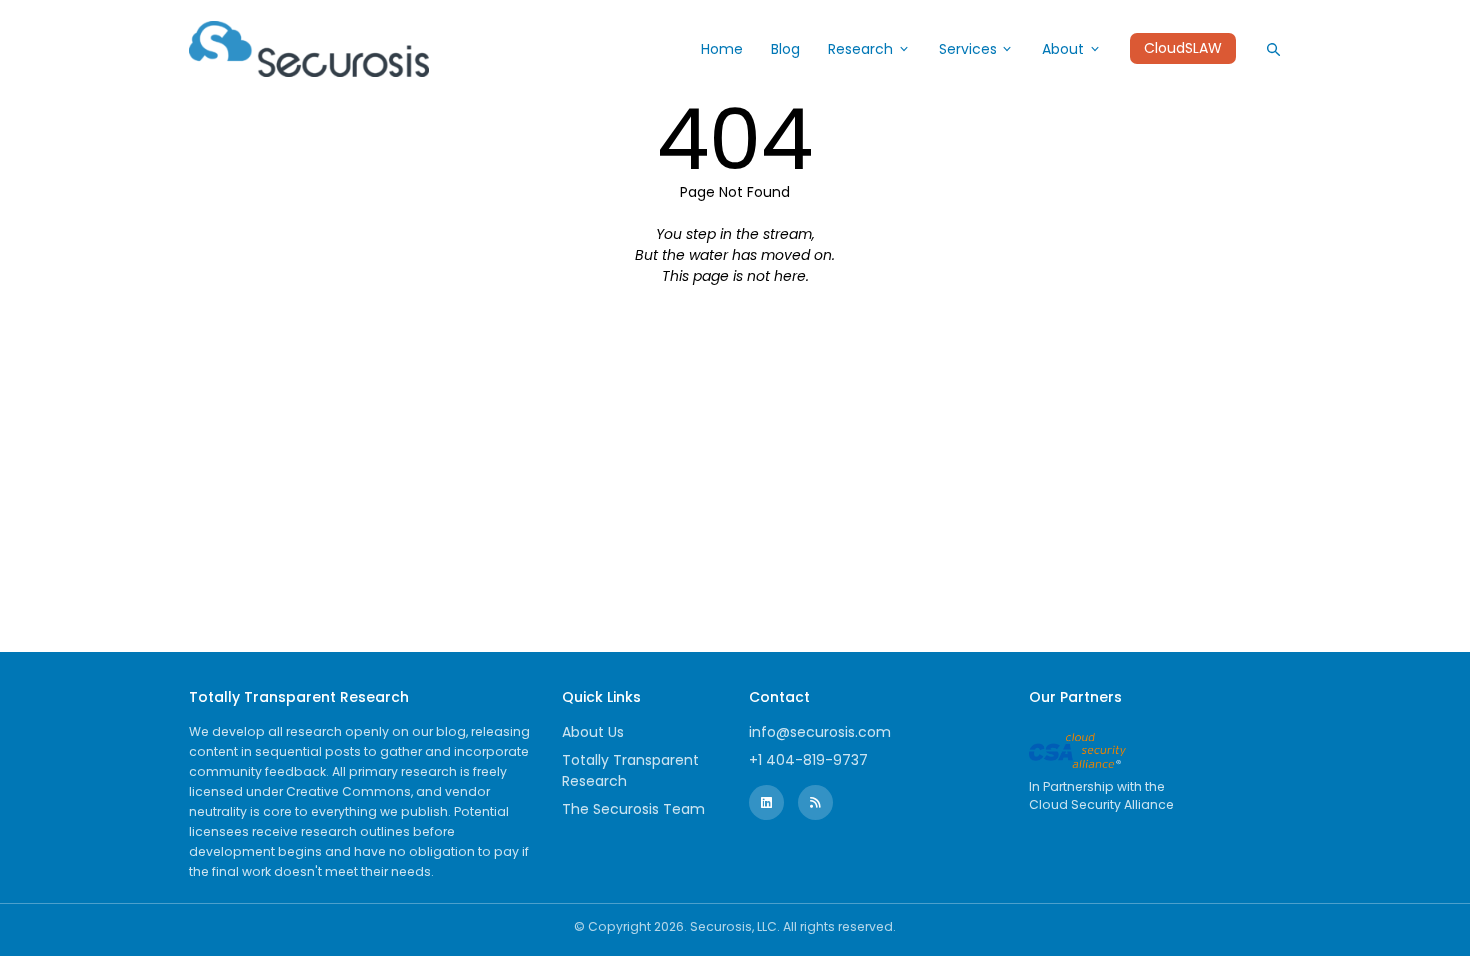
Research (860, 49)
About (1063, 49)
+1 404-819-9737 (808, 760)
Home (722, 49)
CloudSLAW (1183, 49)
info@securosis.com (820, 732)
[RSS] (815, 802)
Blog (785, 49)
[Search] (1273, 49)
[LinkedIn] (766, 802)
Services (968, 49)
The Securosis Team (633, 809)
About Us (593, 732)
